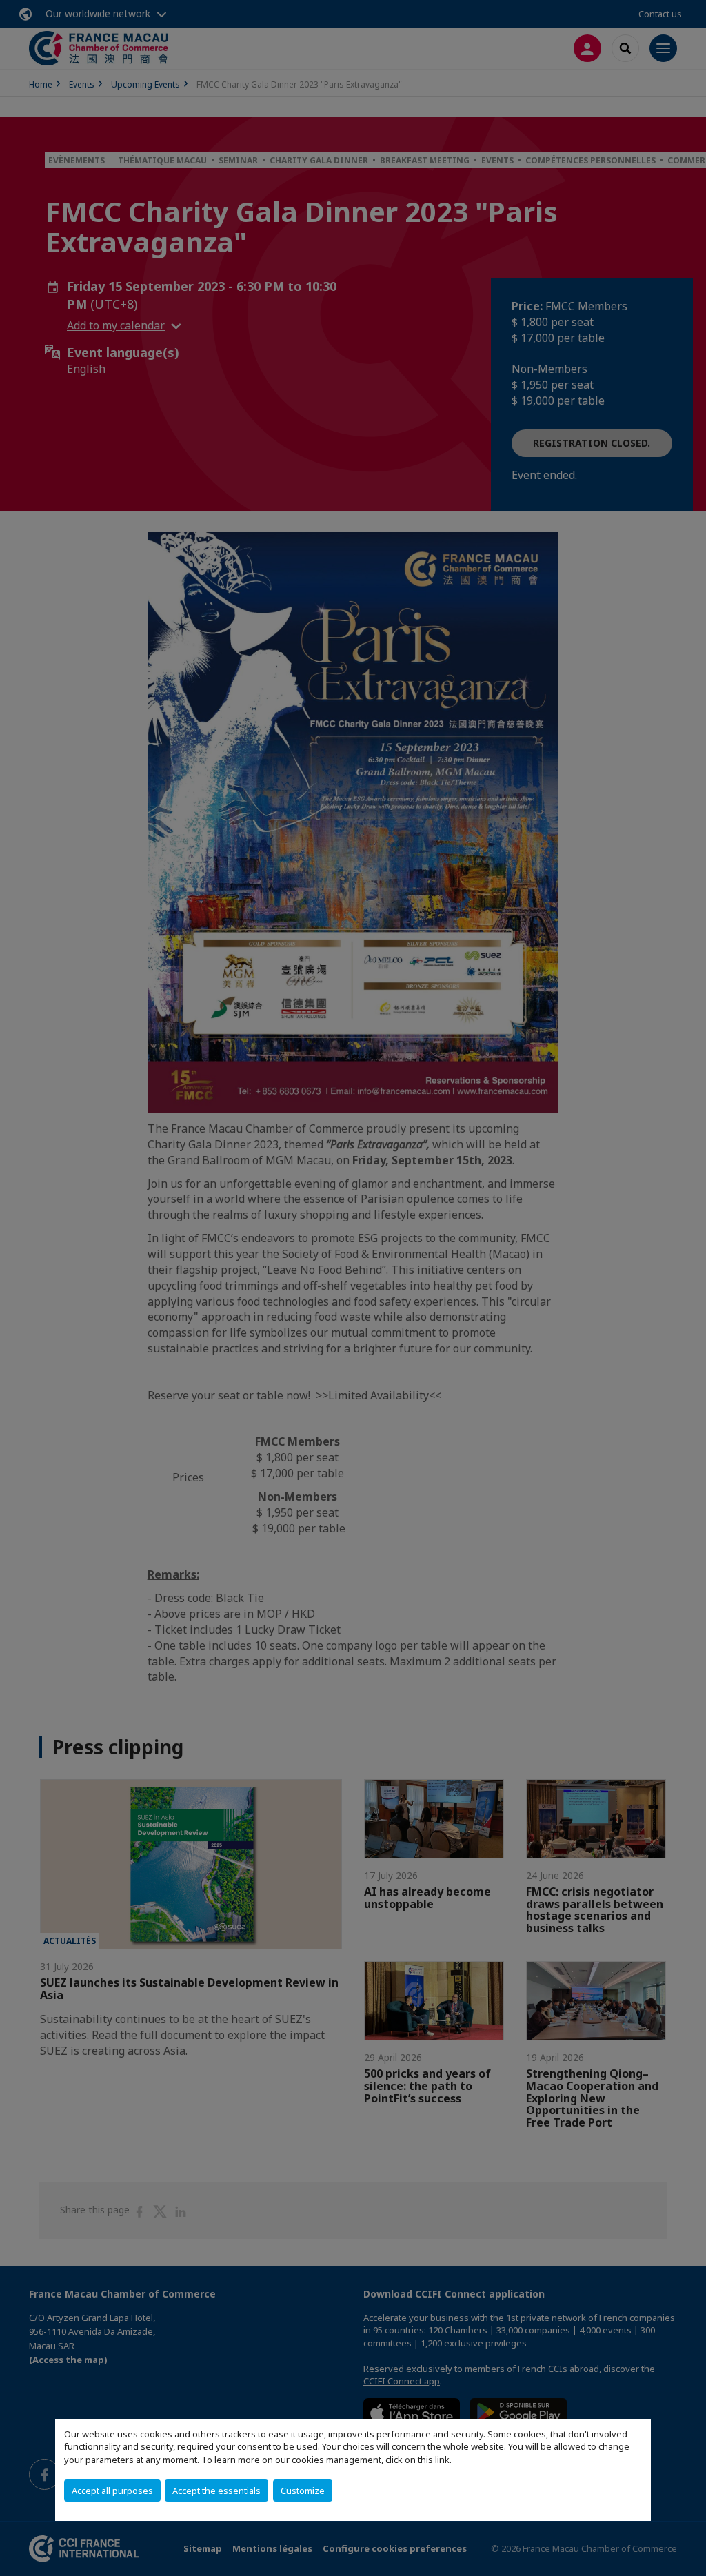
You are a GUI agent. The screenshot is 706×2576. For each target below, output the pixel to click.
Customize (303, 2491)
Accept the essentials (216, 2491)
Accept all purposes (112, 2491)
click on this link (417, 2460)
